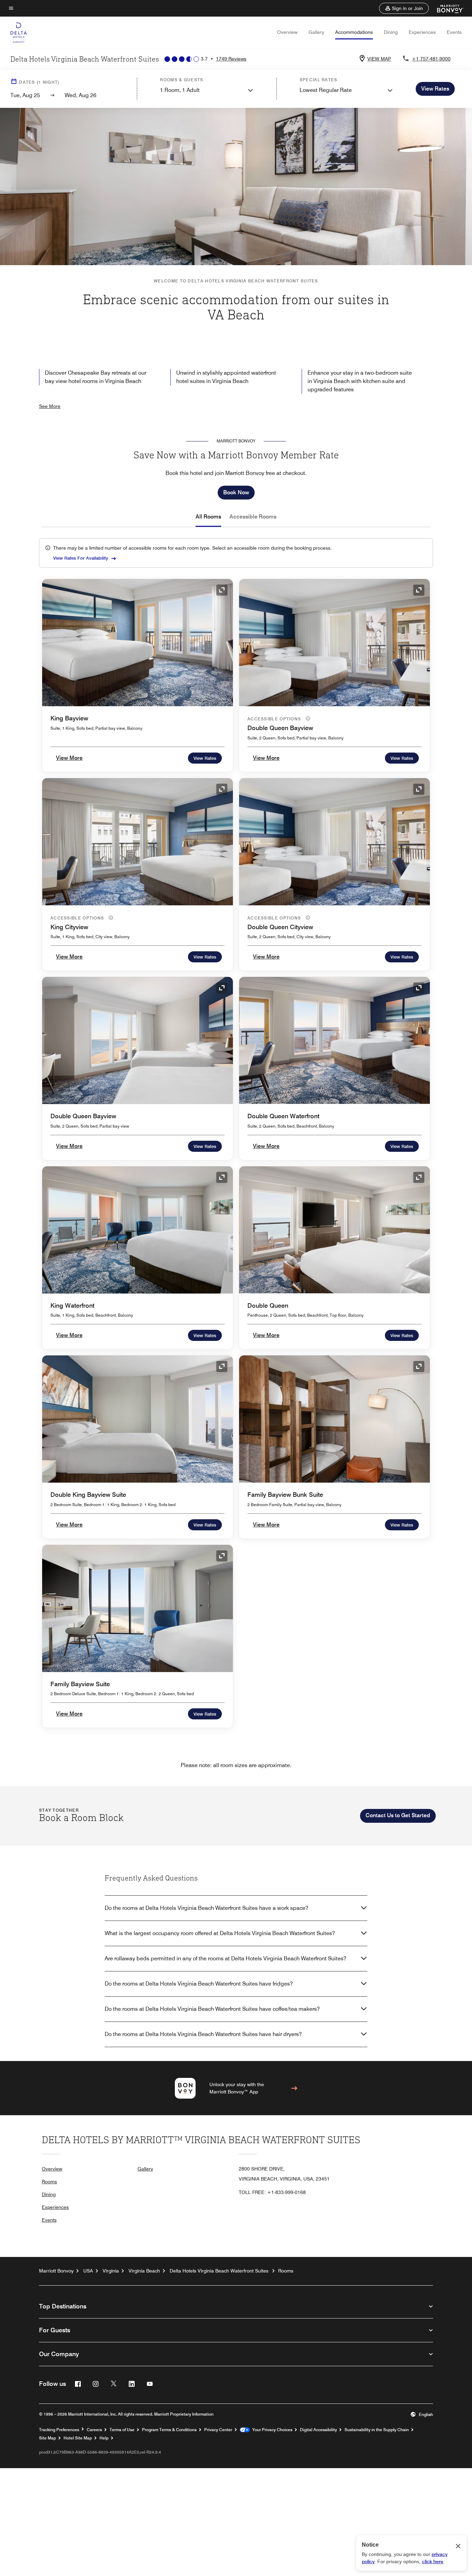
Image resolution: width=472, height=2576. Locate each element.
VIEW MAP (379, 59)
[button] (404, 8)
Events (454, 32)
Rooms (49, 2182)
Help (104, 2438)
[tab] (208, 517)
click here (433, 2561)
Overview (287, 32)
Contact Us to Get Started (398, 1815)
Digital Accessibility (318, 2430)
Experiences (422, 32)
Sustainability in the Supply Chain (377, 2430)
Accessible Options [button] (275, 719)
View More (69, 758)
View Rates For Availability (81, 558)
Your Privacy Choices (271, 2430)
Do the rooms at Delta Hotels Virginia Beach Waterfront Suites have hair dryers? (203, 2034)
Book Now (236, 492)
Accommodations (354, 32)
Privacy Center (218, 2430)
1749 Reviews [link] (231, 59)
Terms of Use (122, 2430)
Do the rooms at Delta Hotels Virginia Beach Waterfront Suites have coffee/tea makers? (212, 2009)
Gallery (316, 32)
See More (50, 406)
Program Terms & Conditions (169, 2430)
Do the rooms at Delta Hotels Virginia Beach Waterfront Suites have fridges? (199, 1984)
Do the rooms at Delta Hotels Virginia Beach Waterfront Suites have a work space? (206, 1908)
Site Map (48, 2438)
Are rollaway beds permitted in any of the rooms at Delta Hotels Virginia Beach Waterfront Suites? (225, 1958)
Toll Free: (272, 2192)
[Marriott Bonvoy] (446, 8)
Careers (94, 2430)
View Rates (205, 758)
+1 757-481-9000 (431, 59)
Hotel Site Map (78, 2438)
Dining (391, 32)
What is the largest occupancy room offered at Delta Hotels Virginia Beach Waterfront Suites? (220, 1933)
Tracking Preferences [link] (59, 2430)
